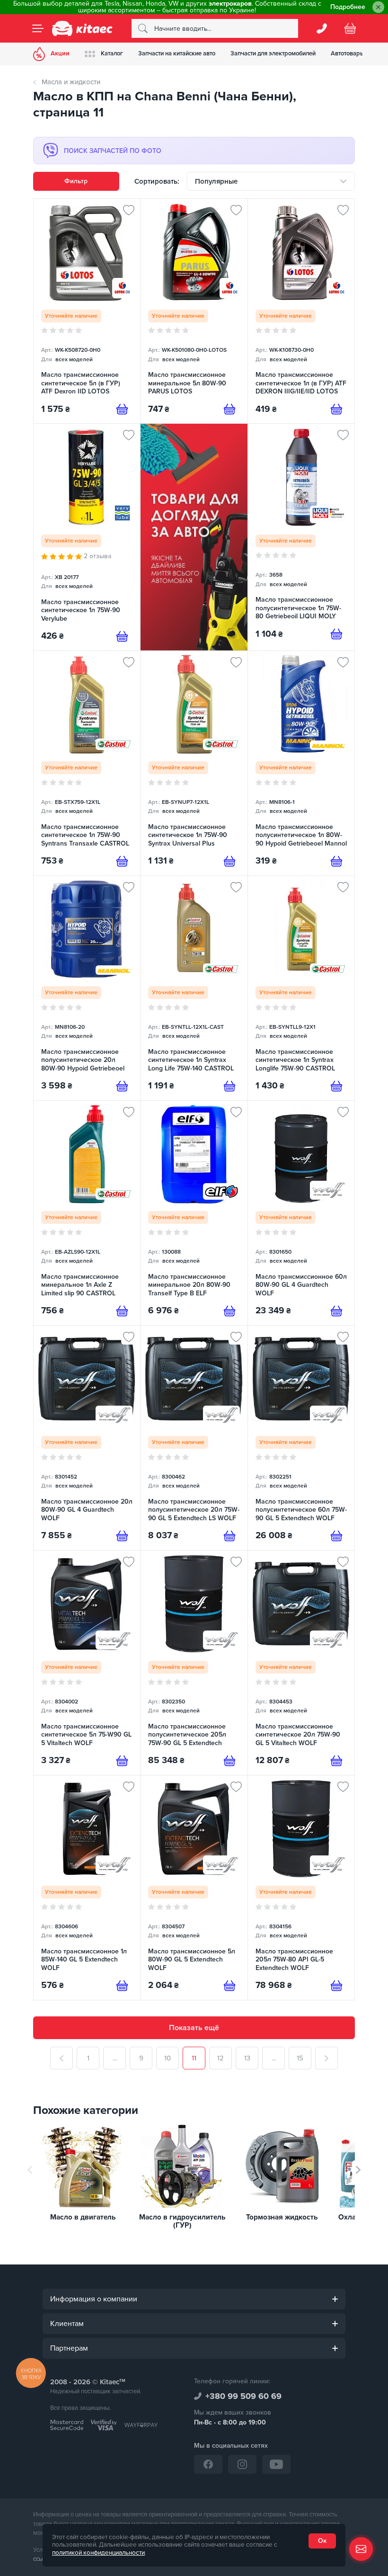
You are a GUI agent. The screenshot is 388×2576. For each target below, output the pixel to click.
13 (247, 2058)
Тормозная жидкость (282, 2217)
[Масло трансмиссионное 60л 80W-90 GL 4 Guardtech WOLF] (301, 1213)
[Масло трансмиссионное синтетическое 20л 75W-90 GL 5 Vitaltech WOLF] (301, 1663)
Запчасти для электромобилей (273, 53)
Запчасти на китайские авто (177, 53)
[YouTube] (276, 2464)
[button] (358, 2170)
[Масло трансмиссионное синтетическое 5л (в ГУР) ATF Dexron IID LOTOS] (87, 311)
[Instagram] (242, 2464)
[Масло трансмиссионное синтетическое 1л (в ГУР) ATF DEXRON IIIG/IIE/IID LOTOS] (301, 311)
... (115, 2058)
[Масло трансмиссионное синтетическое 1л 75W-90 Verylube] (87, 537)
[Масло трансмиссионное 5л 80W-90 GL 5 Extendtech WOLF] (194, 1888)
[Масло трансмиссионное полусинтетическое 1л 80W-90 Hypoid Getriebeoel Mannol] (301, 763)
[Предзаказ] (122, 409)
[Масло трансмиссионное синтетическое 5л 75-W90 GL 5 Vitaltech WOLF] (87, 1663)
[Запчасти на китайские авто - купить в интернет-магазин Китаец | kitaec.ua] (82, 28)
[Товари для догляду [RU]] (194, 537)
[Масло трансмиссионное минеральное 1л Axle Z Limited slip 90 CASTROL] (87, 1213)
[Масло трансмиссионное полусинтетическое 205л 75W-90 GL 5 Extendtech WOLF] (194, 1663)
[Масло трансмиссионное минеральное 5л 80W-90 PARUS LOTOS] (194, 311)
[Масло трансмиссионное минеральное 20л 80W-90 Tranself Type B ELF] (194, 1213)
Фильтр (76, 181)
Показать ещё (194, 2028)
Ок (322, 2541)
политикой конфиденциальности (98, 2553)
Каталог (112, 53)
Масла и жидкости (71, 82)
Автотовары (348, 53)
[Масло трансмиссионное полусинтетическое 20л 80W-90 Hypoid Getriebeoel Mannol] (87, 988)
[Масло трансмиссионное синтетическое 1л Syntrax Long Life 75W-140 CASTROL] (194, 988)
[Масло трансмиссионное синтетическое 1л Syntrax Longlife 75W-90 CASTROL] (301, 988)
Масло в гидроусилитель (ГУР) (182, 2221)
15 (300, 2058)
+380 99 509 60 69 (243, 2396)
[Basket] (350, 28)
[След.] (326, 2058)
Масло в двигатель (83, 2217)
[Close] (378, 7)
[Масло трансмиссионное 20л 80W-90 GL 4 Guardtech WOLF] (87, 1438)
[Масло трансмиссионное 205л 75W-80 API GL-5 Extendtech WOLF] (301, 1888)
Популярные (216, 181)
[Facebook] (208, 2464)
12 (220, 2058)
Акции (60, 53)
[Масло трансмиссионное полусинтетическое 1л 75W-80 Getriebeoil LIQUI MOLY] (301, 537)
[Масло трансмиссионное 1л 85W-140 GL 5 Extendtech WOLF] (87, 1888)
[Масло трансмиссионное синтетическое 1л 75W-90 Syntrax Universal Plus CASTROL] (194, 763)
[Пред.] (62, 2058)
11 (194, 2058)
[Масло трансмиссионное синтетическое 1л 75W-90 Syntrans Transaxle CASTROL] (87, 763)
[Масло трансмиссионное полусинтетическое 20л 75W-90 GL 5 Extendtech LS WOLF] (194, 1438)
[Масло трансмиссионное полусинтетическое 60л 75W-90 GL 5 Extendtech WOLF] (301, 1438)
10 (168, 2058)
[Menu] (38, 28)
